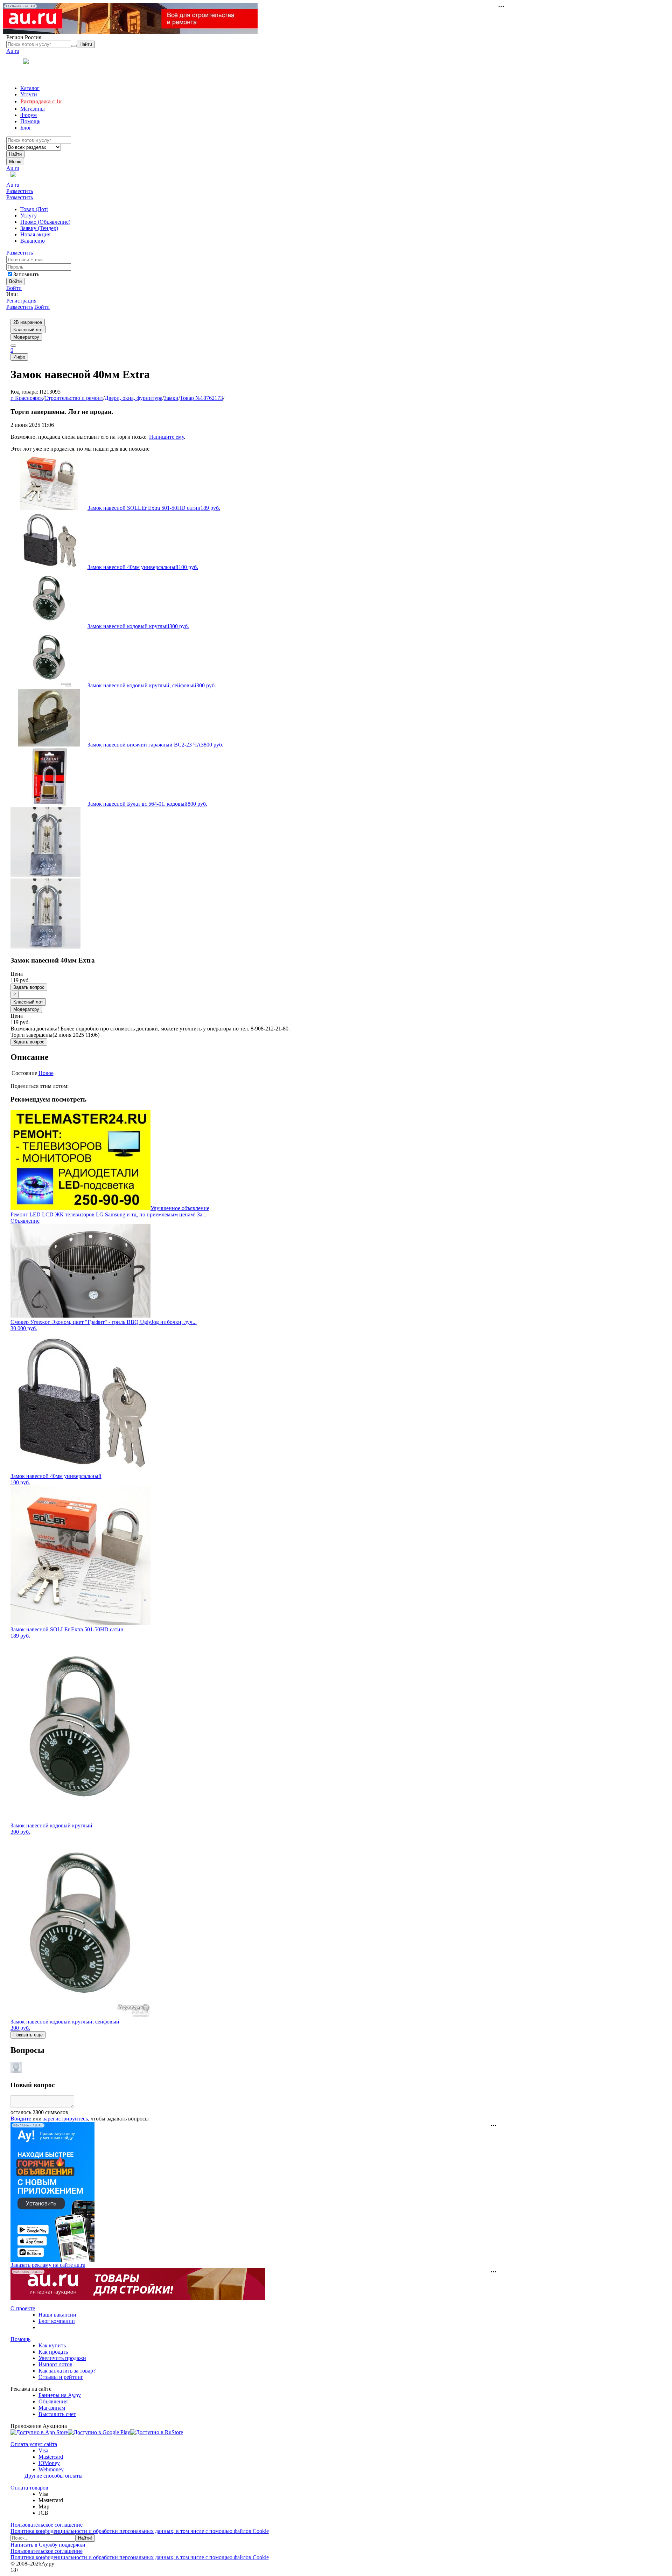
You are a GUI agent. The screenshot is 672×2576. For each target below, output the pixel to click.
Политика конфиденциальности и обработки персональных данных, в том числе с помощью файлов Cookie (140, 2531)
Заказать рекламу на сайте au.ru (48, 2265)
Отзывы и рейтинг (61, 2377)
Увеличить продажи (62, 2358)
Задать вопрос (29, 987)
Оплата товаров (29, 2488)
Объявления (53, 2401)
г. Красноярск (27, 398)
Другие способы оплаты (54, 2476)
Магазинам (52, 2408)
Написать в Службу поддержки (48, 2545)
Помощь (20, 2339)
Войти (14, 288)
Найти (15, 154)
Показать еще (28, 2035)
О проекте (23, 2308)
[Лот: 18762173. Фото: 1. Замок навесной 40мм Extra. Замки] (45, 875)
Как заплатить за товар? (67, 2371)
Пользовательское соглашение (47, 2525)
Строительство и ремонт (74, 398)
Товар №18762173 (201, 398)
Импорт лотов (55, 2364)
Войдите (21, 2119)
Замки (171, 398)
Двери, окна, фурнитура (134, 398)
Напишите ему (166, 437)
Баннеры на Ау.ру (60, 2395)
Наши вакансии (57, 2315)
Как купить (52, 2345)
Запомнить (26, 274)
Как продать (53, 2352)
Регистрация (21, 301)
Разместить (20, 191)
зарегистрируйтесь (65, 2119)
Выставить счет (57, 2414)
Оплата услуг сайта (34, 2444)
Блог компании (57, 2321)
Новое (46, 1073)
